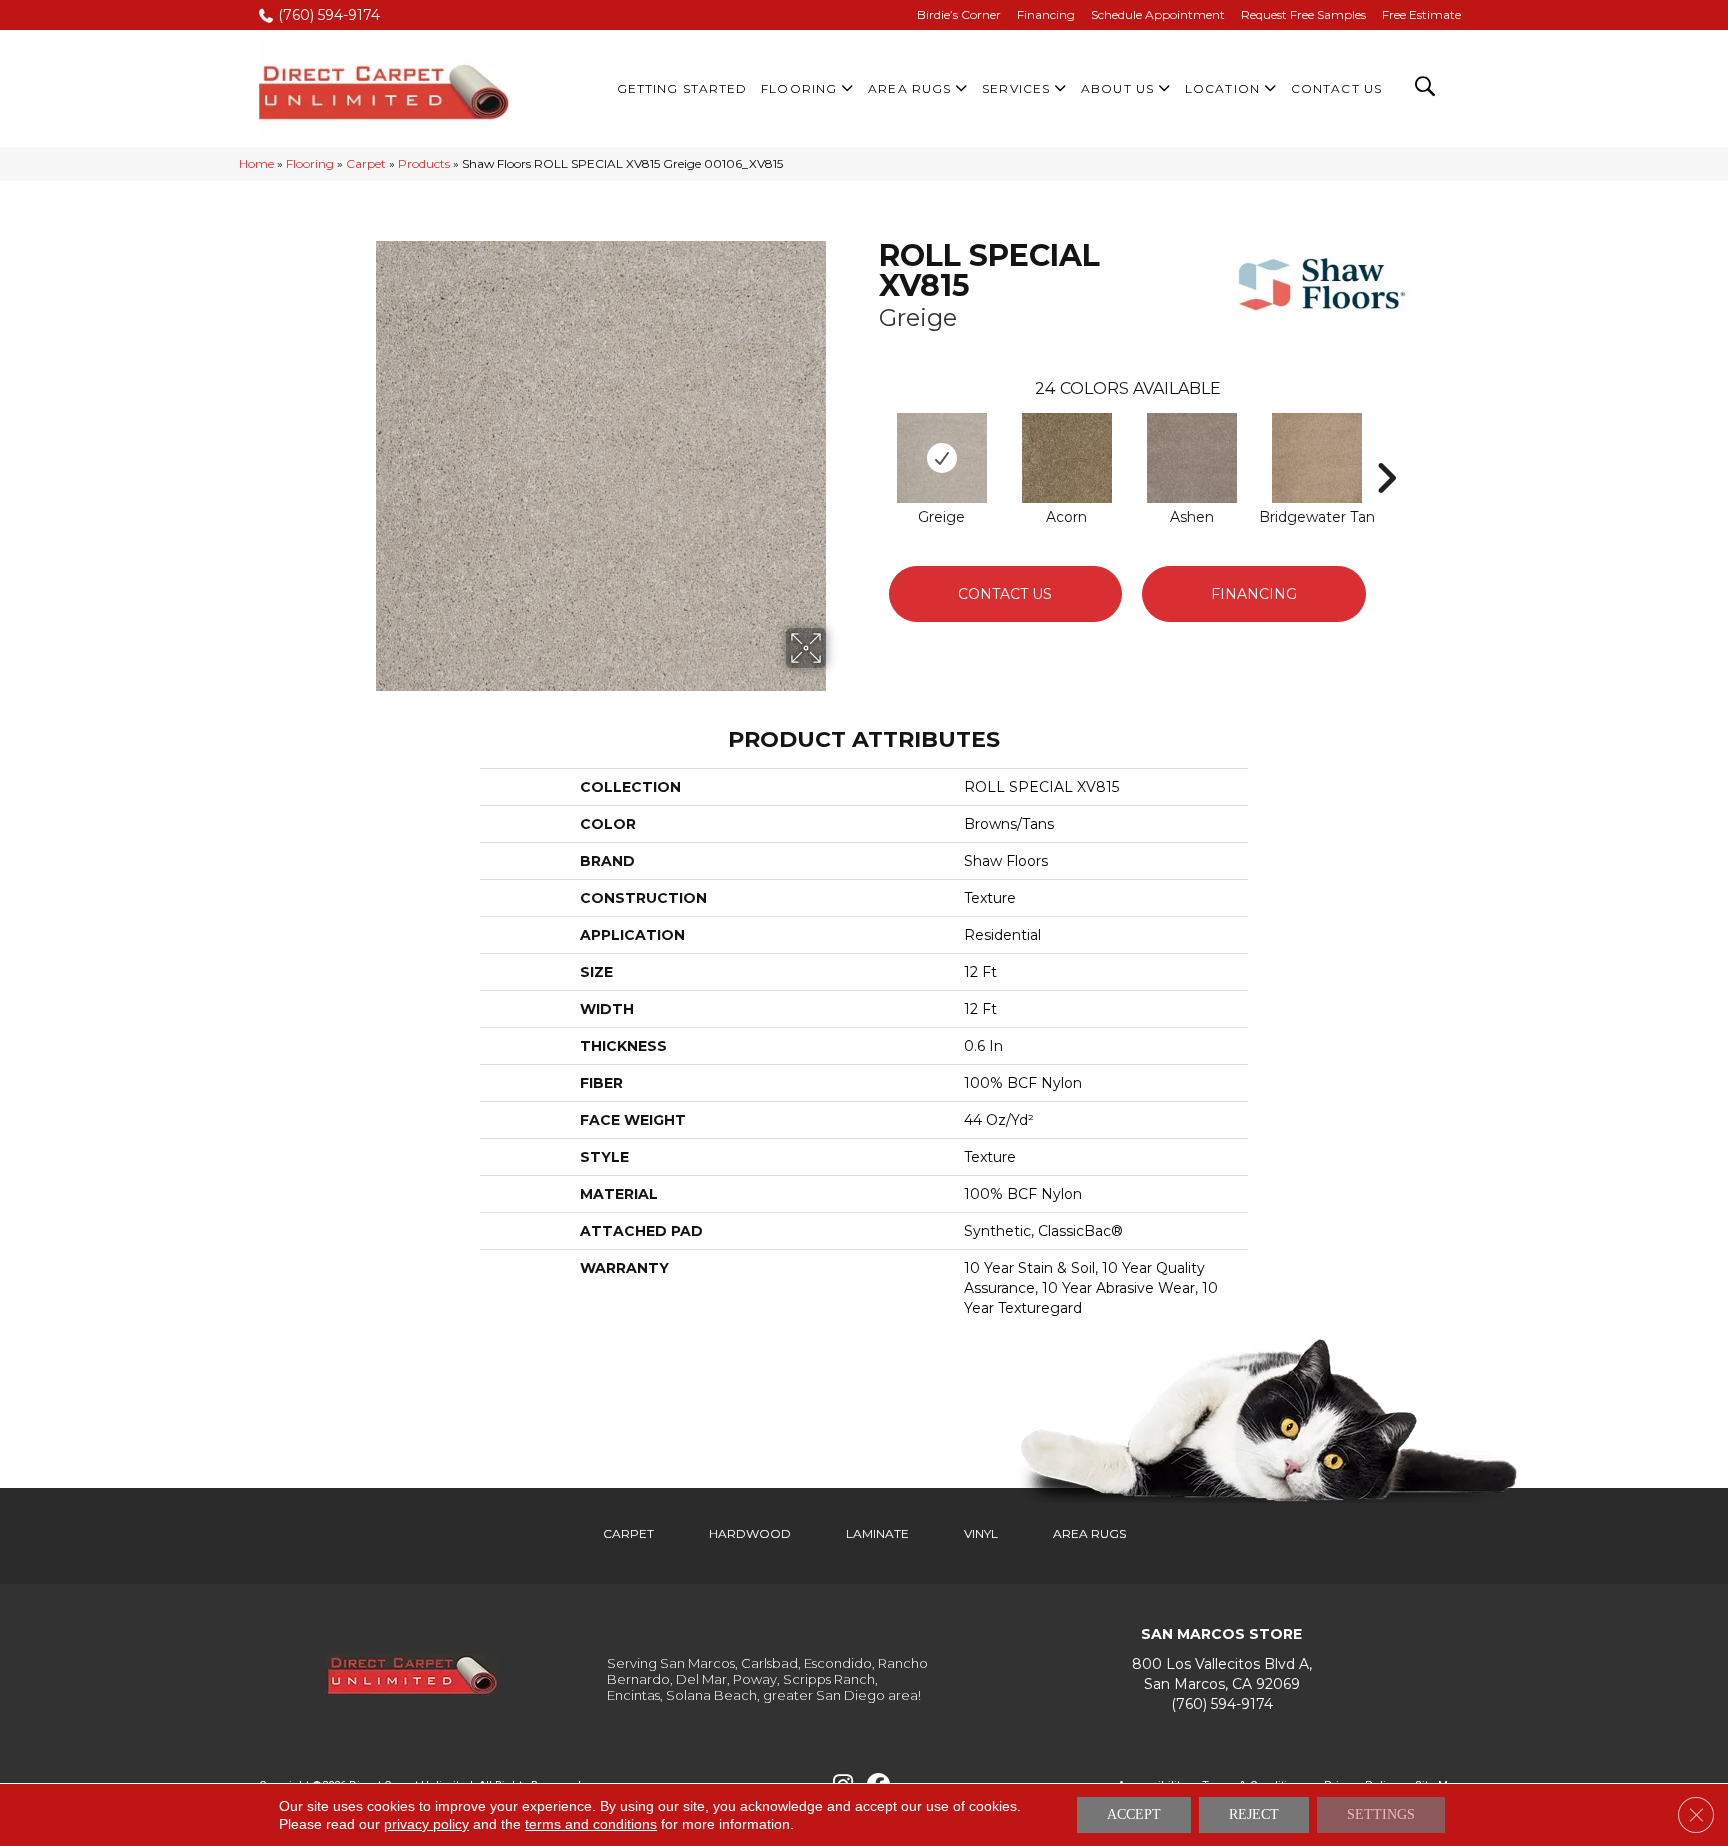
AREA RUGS (1089, 1533)
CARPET (628, 1533)
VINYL (981, 1533)
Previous (869, 448)
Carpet (366, 163)
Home (256, 163)
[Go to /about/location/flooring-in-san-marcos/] (1221, 1674)
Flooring (310, 163)
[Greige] (942, 458)
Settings (1381, 1814)
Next (1386, 448)
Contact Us (1005, 594)
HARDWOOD (750, 1533)
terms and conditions (591, 1824)
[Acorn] (1067, 458)
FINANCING (1254, 594)
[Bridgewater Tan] (1317, 458)
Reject (1254, 1814)
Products (424, 163)
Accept (1134, 1814)
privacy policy (426, 1824)
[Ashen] (1192, 458)
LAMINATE (877, 1533)
